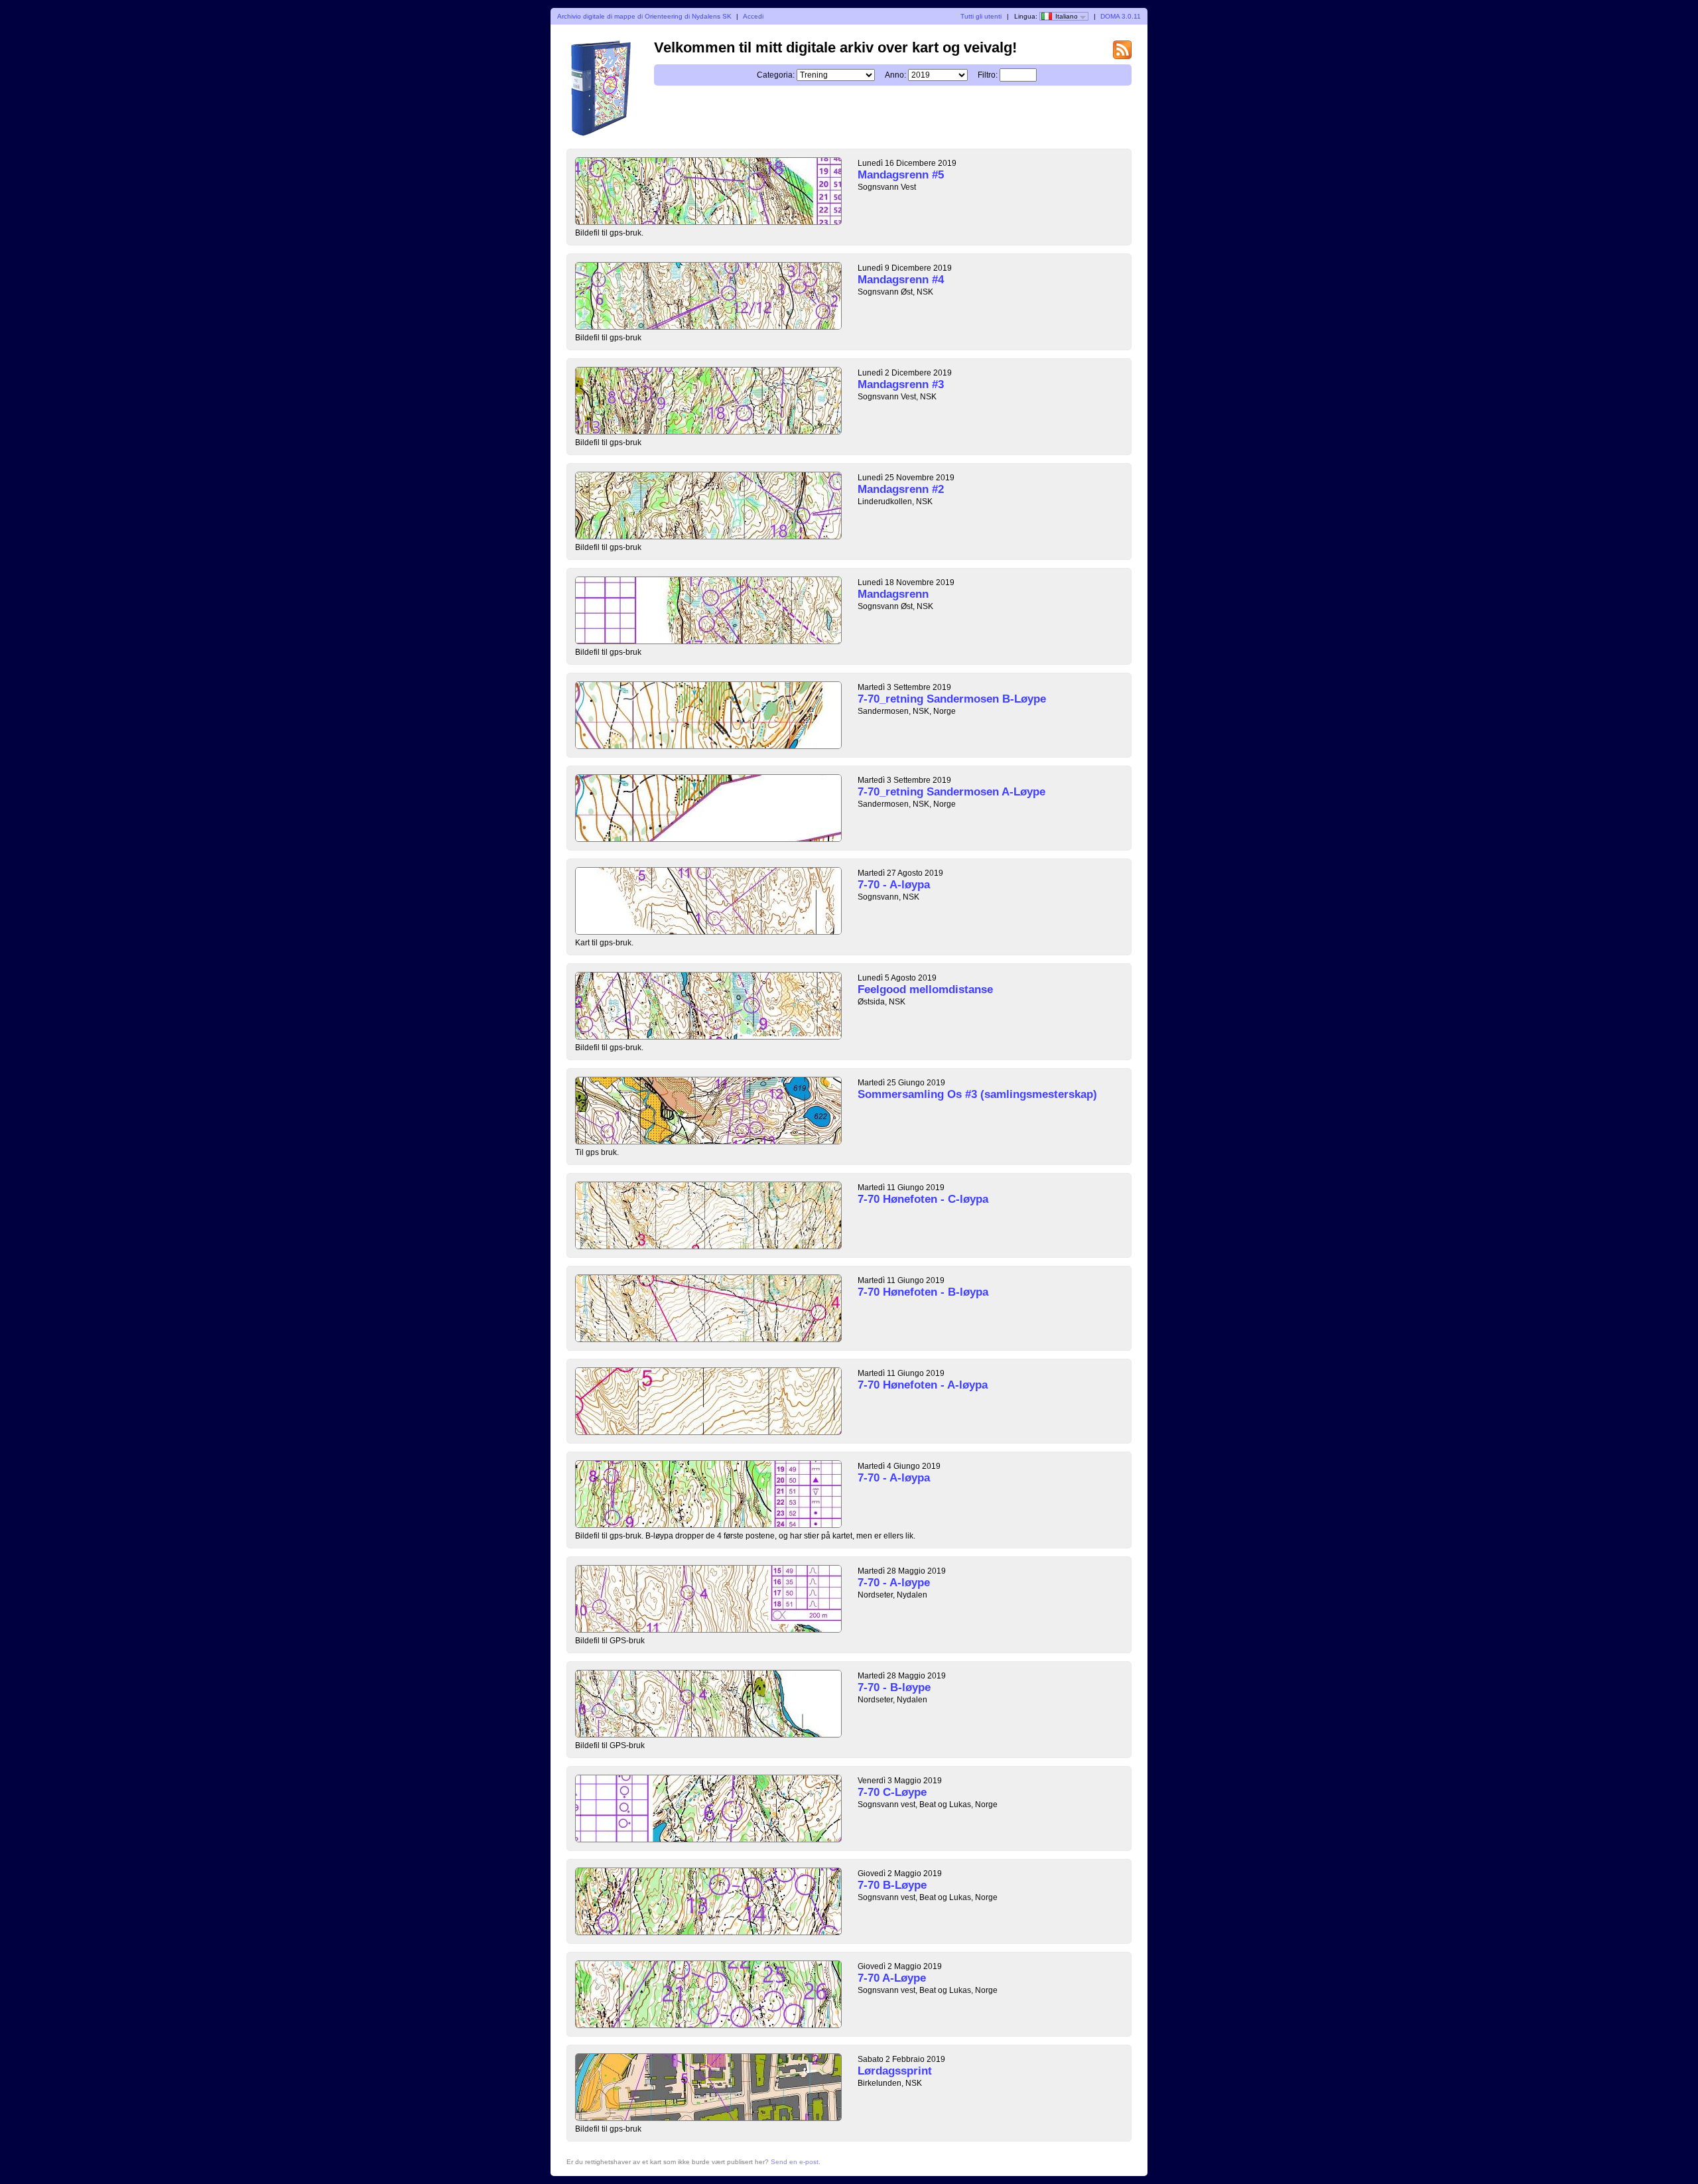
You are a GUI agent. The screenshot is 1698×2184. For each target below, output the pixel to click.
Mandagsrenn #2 (901, 489)
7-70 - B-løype (894, 1687)
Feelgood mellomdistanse (925, 990)
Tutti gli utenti (981, 16)
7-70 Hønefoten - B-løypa (923, 1292)
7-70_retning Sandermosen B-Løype (952, 699)
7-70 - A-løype (894, 1583)
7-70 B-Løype (892, 1885)
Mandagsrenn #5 (901, 175)
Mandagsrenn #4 (901, 280)
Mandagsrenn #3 (901, 384)
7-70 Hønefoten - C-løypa (923, 1199)
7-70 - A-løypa (894, 885)
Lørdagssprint (895, 2071)
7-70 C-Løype (892, 1792)
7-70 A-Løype (892, 1978)
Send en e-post (795, 2162)
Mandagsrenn (893, 594)
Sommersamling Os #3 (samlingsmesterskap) (977, 1094)
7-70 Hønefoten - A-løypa (923, 1385)
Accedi (753, 16)
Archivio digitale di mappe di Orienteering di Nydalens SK (644, 16)
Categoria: (776, 75)
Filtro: (988, 75)
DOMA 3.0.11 (1121, 16)
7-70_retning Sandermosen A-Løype (951, 792)
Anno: (895, 75)
